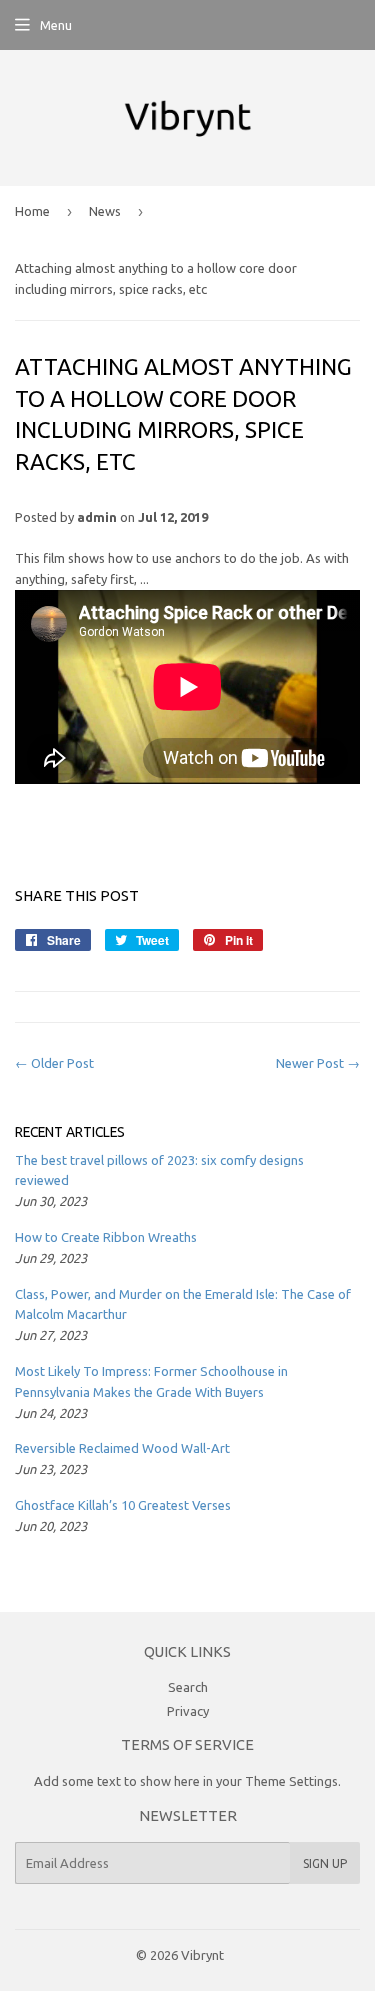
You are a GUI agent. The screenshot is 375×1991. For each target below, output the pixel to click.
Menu (56, 25)
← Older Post (54, 1063)
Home (32, 211)
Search (188, 1687)
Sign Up (325, 1863)
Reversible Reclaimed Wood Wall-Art (122, 1448)
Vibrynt (202, 1955)
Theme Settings (291, 1781)
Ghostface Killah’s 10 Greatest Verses (123, 1505)
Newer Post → (318, 1063)
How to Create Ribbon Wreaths (106, 1237)
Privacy (188, 1711)
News (105, 211)
